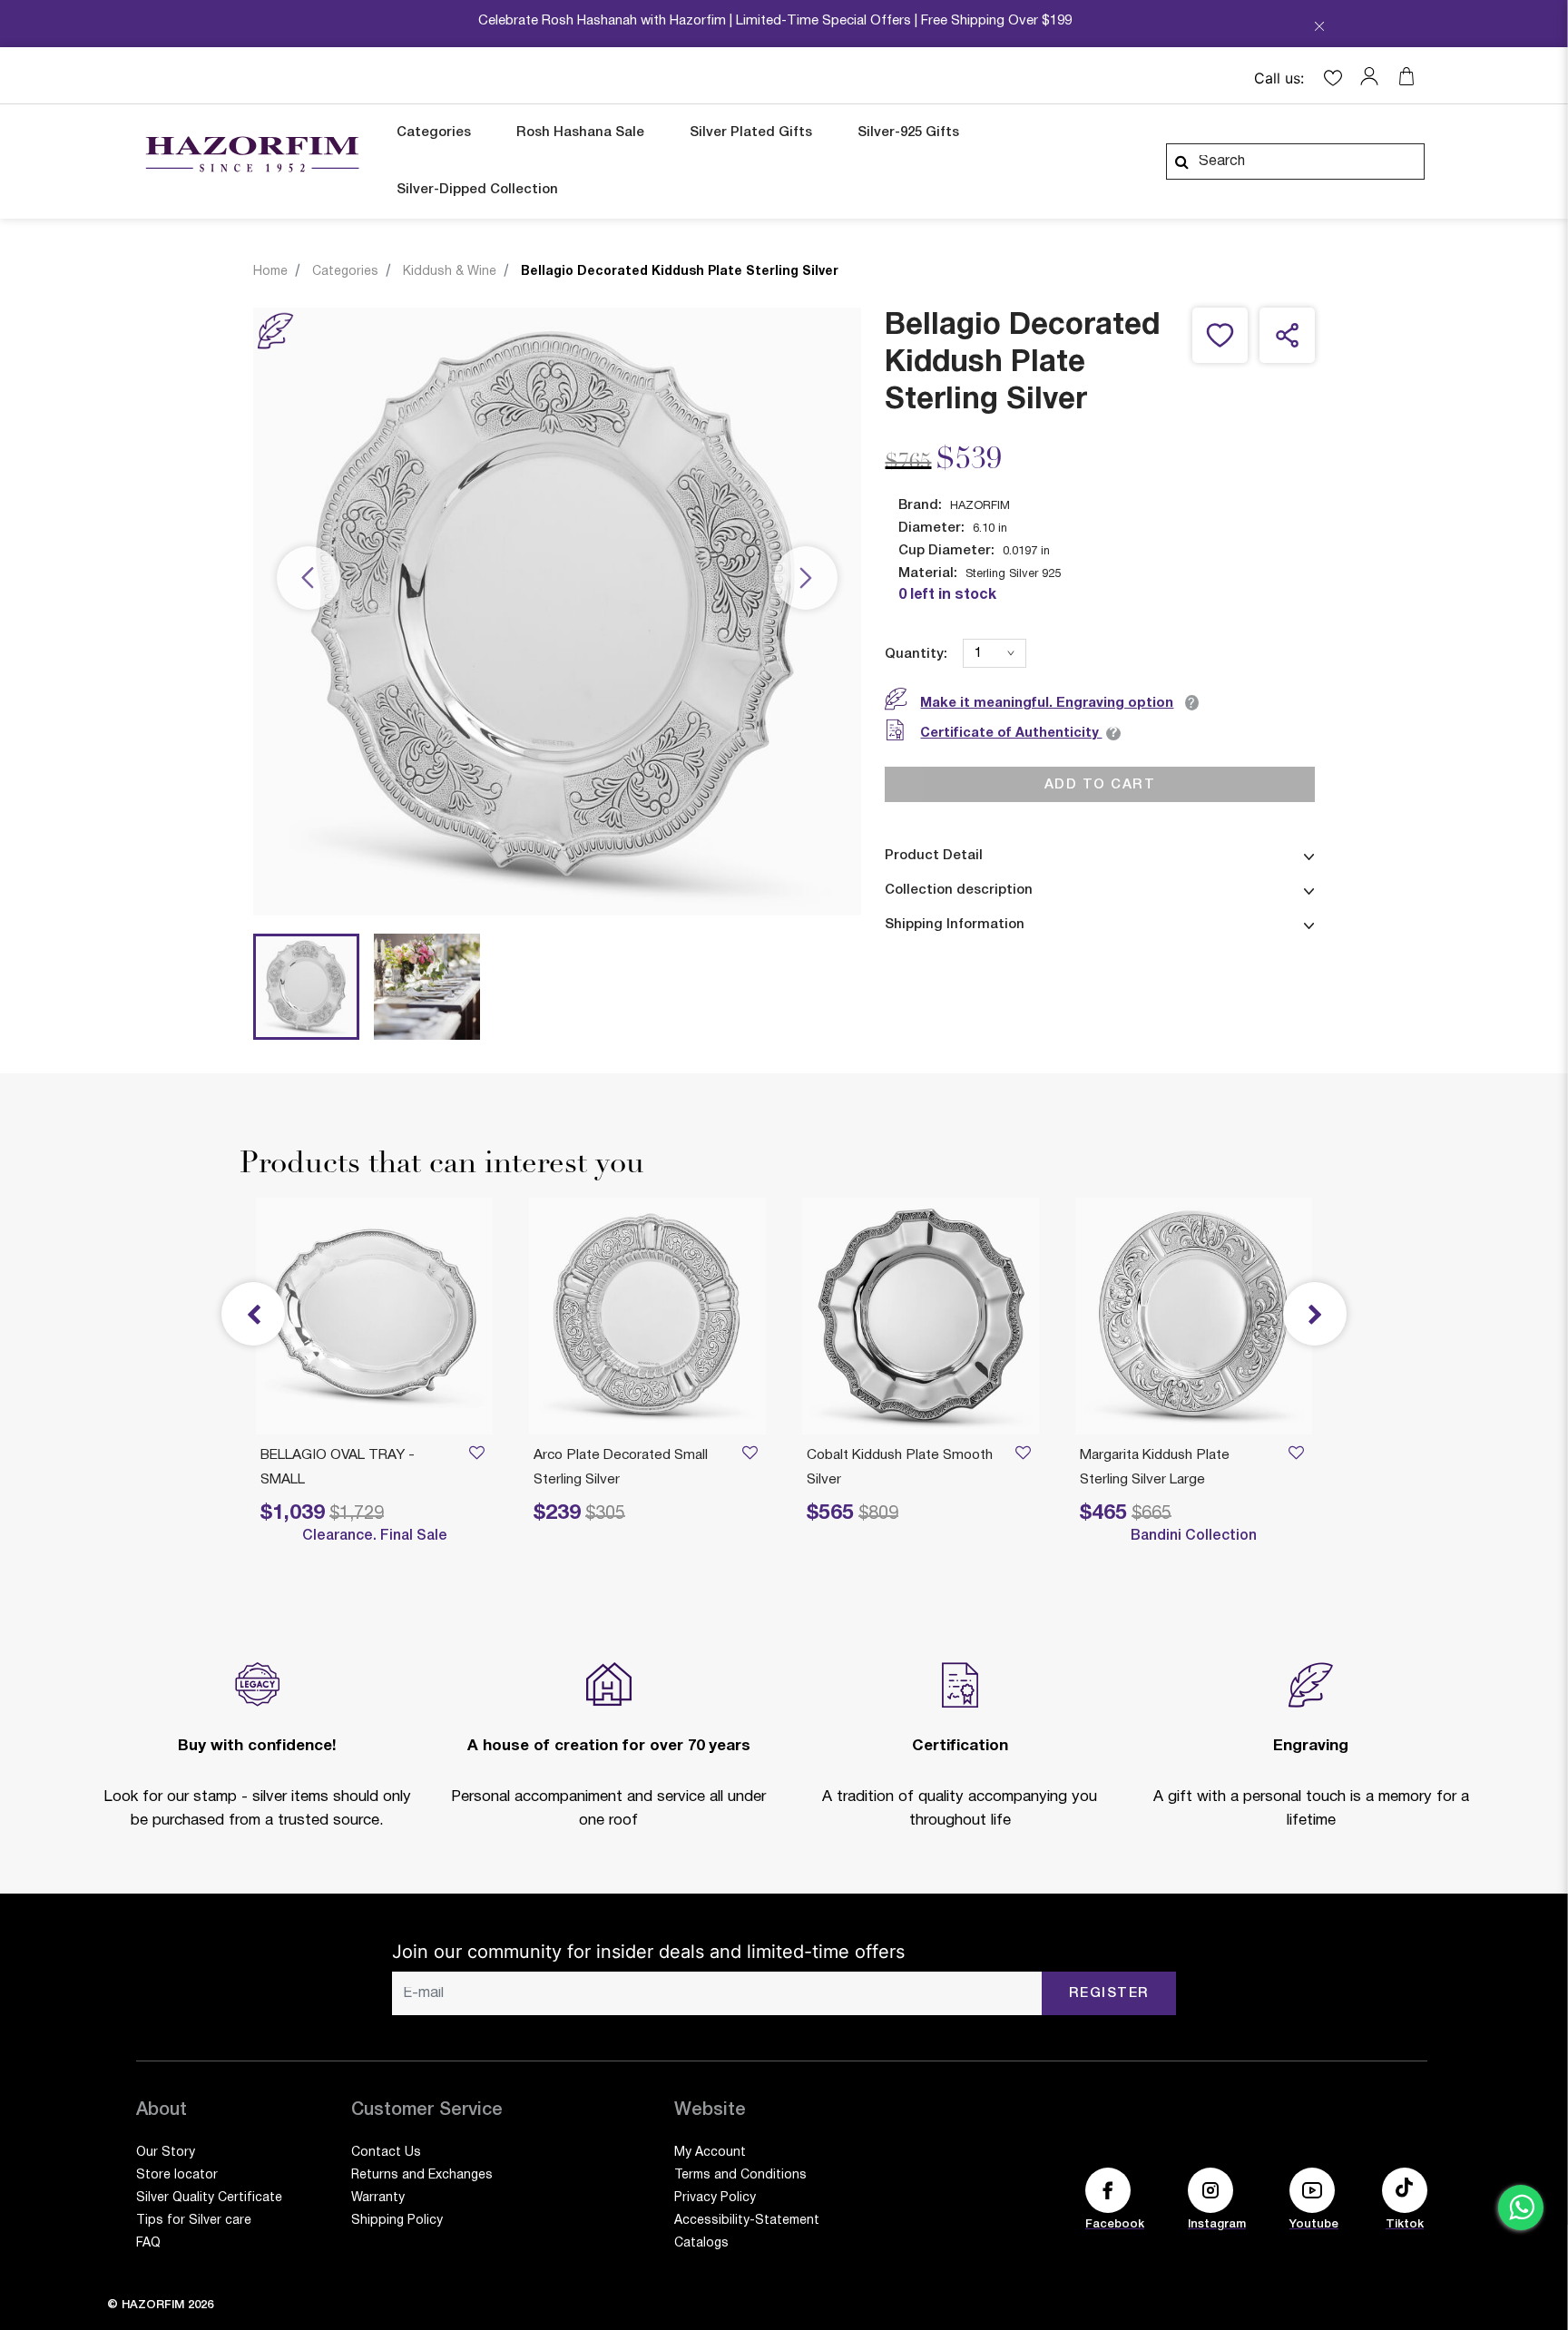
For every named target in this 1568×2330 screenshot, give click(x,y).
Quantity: (916, 654)
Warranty (378, 2198)
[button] (1374, 76)
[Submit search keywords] (1181, 162)
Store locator (177, 2175)
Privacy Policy (715, 2198)
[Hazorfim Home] (252, 154)
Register (1109, 1993)
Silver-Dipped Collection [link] (477, 190)
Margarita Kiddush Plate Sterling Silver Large (1155, 1468)
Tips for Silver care (194, 2221)
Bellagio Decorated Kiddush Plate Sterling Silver (680, 272)
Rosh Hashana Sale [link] (580, 132)
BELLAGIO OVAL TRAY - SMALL (338, 1468)
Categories (345, 272)
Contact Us (386, 2153)
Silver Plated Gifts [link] (751, 132)
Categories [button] (434, 132)
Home (270, 272)
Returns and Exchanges (422, 2175)
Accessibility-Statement (747, 2221)
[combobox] (1295, 162)
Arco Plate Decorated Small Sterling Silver (621, 1468)
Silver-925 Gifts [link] (908, 132)
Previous (309, 579)
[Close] (1319, 28)
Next (806, 579)
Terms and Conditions (740, 2175)
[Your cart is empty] (1406, 76)
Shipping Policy (397, 2221)
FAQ (148, 2243)
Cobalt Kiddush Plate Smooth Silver (900, 1468)
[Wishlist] (1296, 1456)
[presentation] (1315, 1314)
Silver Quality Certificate (209, 2198)
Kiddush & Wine (450, 272)
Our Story (166, 2153)
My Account (710, 2153)
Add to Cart (1100, 784)
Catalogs (701, 2243)
